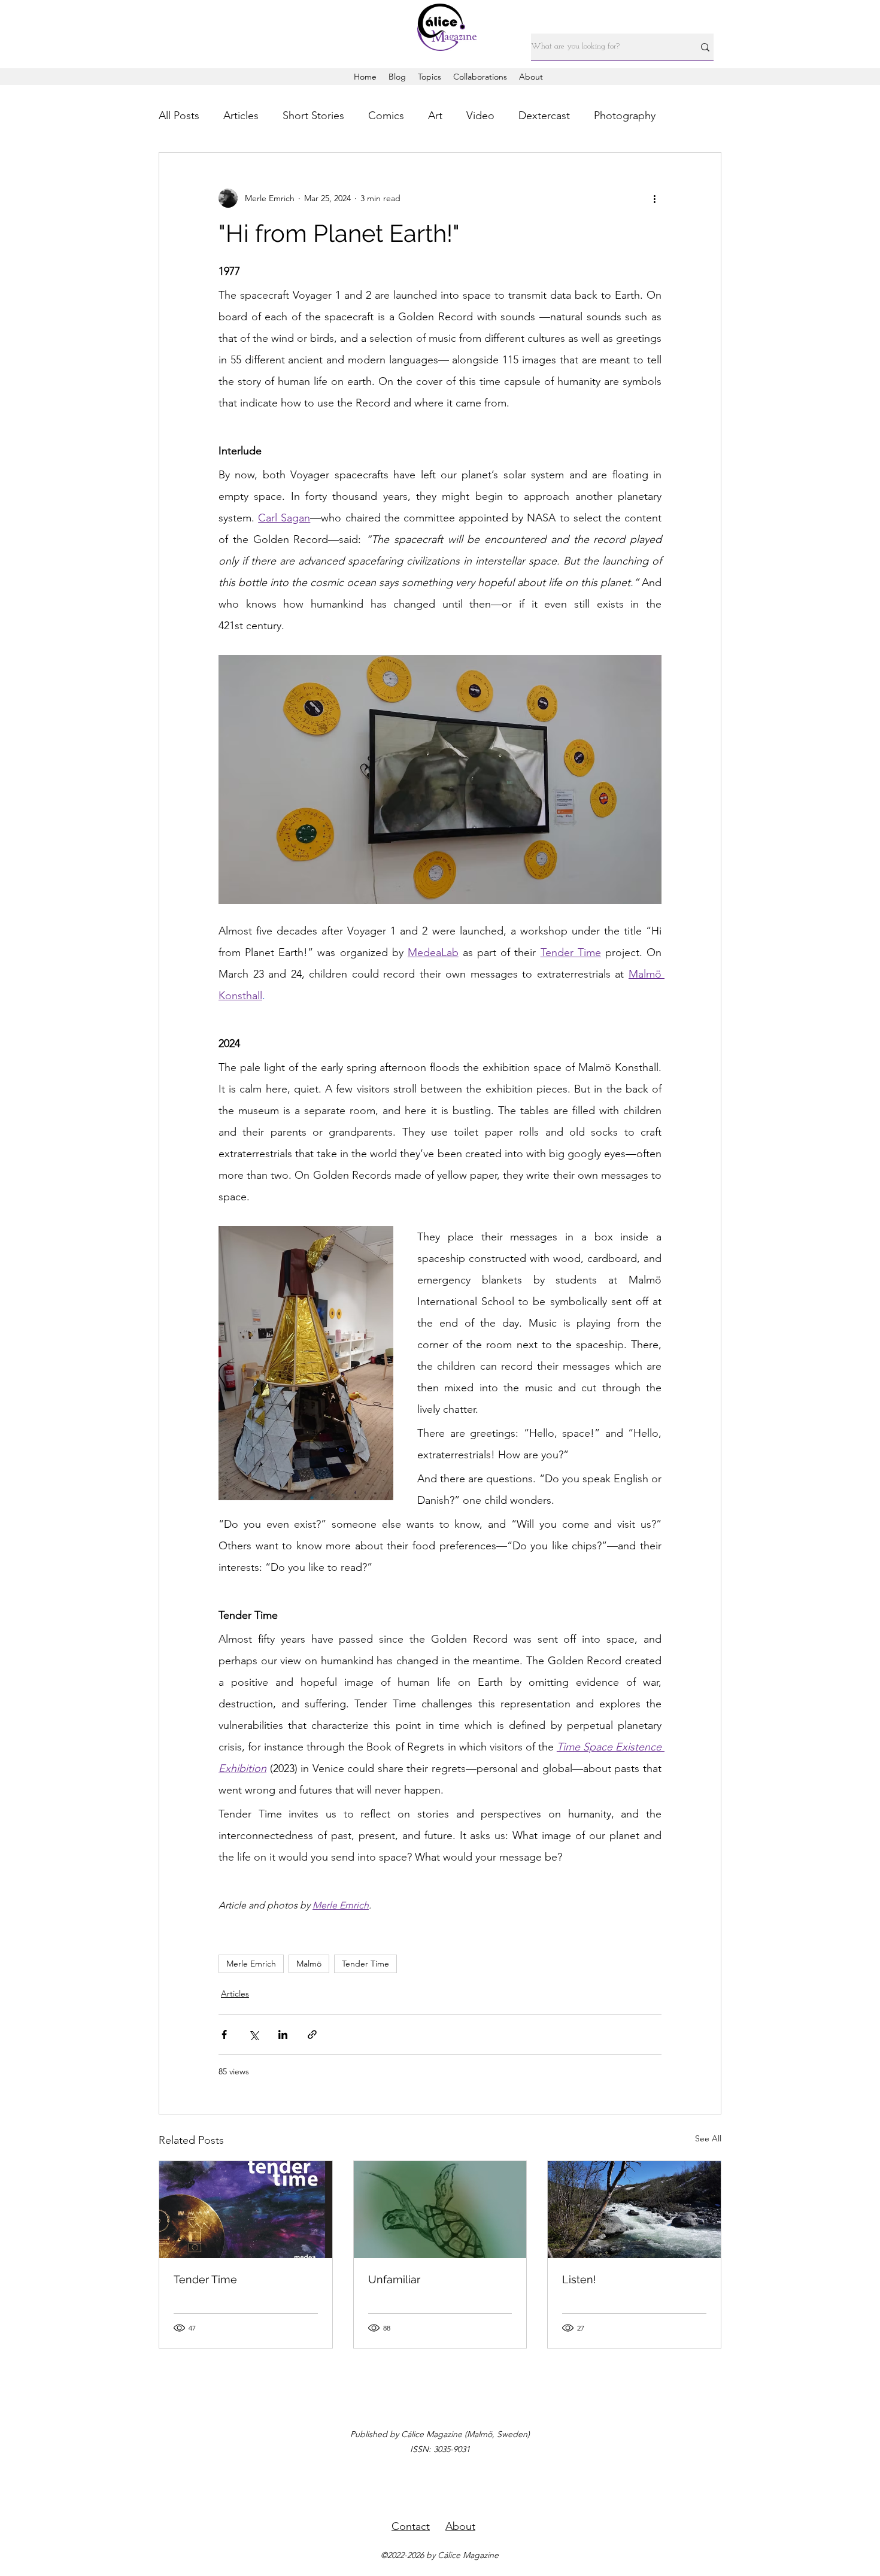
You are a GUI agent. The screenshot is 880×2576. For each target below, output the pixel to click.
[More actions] (654, 198)
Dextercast (544, 116)
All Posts (179, 116)
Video (480, 116)
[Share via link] (312, 2035)
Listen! (579, 2279)
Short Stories (313, 116)
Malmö (309, 1964)
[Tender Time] (246, 2210)
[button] (430, 77)
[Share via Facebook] (224, 2035)
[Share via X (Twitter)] (254, 2035)
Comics (386, 116)
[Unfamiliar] (440, 2210)
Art (435, 116)
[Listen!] (634, 2210)
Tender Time (365, 1964)
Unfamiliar (394, 2279)
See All (708, 2138)
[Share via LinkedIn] (283, 2035)
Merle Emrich (251, 1964)
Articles (241, 116)
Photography (625, 116)
